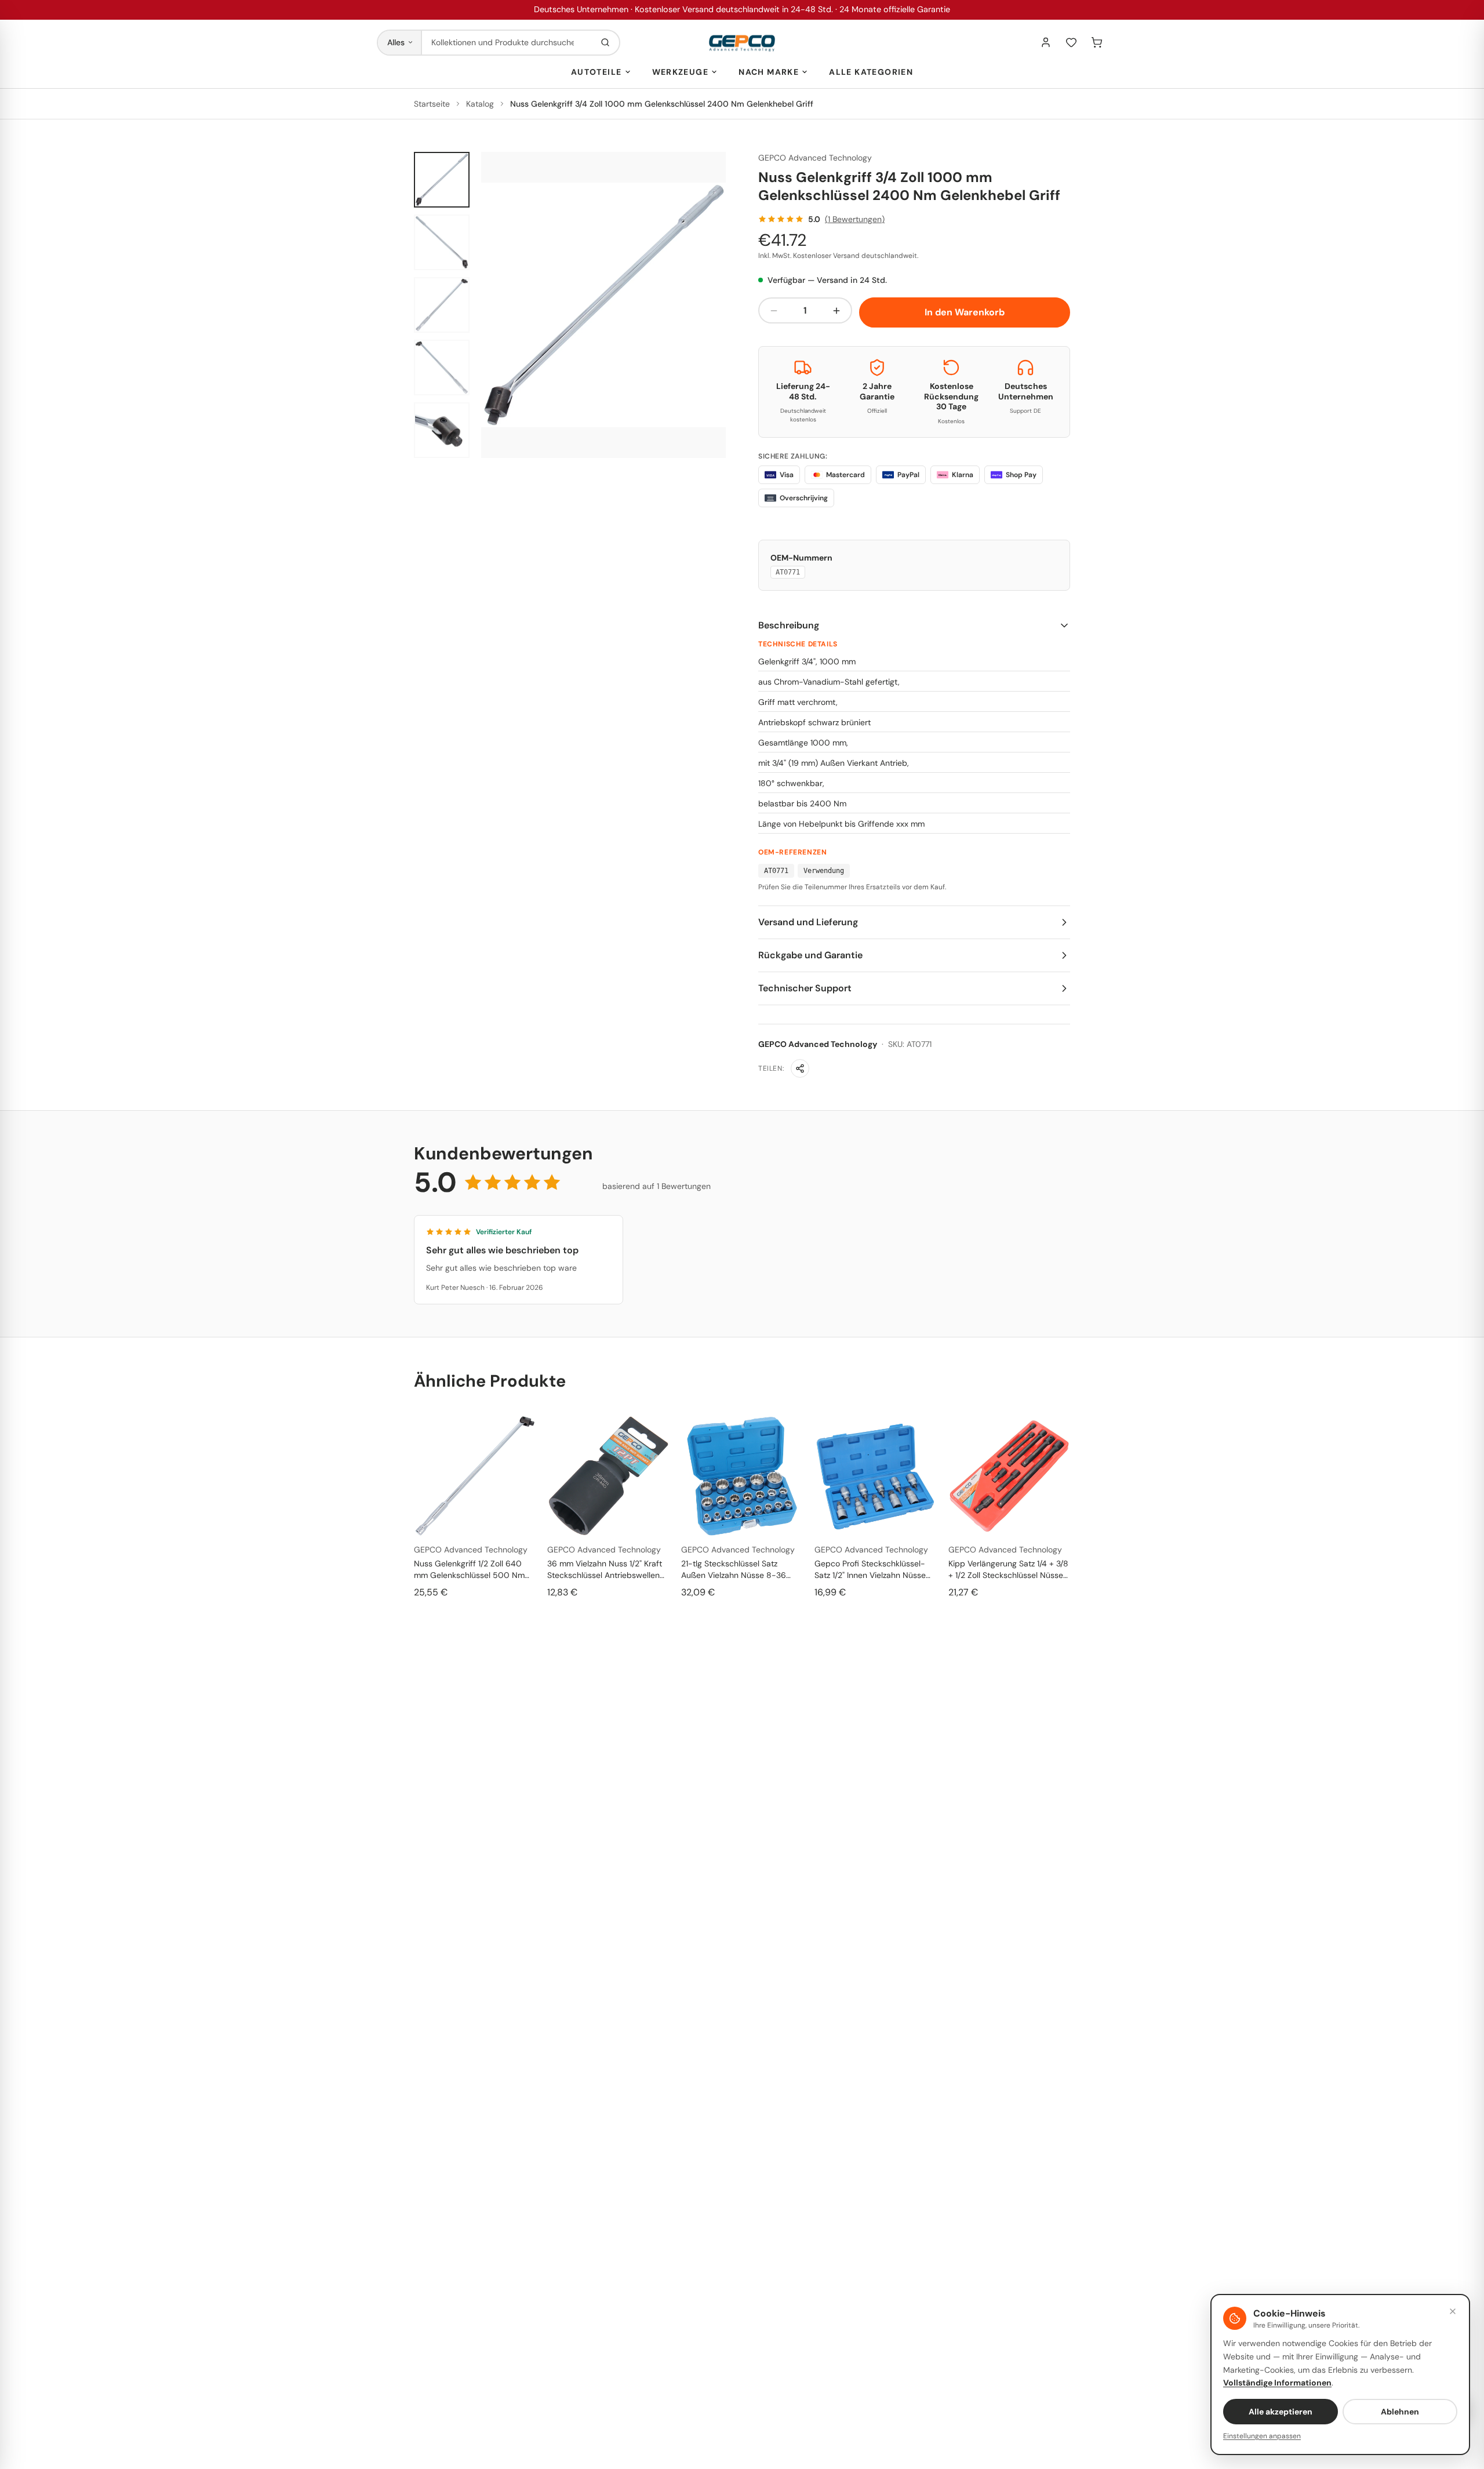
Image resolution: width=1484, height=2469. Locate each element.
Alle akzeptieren (1281, 2412)
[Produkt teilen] (800, 1068)
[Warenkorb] (1097, 42)
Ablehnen (1400, 2412)
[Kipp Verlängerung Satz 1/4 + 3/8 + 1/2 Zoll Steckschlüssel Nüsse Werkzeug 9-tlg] (1009, 1476)
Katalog (480, 104)
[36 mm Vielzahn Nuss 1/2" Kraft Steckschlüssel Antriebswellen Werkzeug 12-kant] (608, 1476)
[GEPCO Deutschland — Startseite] (742, 43)
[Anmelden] (1046, 42)
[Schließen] (1453, 2311)
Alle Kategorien (871, 72)
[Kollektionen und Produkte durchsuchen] (605, 43)
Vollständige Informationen (1277, 2383)
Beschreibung (789, 625)
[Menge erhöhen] (836, 310)
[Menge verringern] (774, 310)
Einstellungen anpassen (1262, 2436)
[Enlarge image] (603, 305)
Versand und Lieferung (808, 922)
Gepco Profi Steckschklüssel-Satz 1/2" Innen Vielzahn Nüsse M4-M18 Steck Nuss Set (870, 1570)
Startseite (432, 104)
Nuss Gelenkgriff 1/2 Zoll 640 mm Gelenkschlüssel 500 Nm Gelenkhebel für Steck (469, 1570)
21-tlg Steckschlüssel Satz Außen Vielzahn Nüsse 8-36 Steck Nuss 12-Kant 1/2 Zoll (734, 1570)
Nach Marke (769, 72)
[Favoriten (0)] (1071, 42)
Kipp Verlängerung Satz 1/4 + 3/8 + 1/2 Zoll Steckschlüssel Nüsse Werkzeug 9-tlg (1008, 1570)
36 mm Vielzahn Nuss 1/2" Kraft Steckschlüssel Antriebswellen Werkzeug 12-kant (605, 1570)
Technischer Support (805, 988)
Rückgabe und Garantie (810, 955)
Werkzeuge (681, 72)
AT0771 (788, 572)
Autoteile (596, 72)
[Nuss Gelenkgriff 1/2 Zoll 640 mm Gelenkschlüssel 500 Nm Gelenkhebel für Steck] (475, 1476)
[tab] (442, 180)
